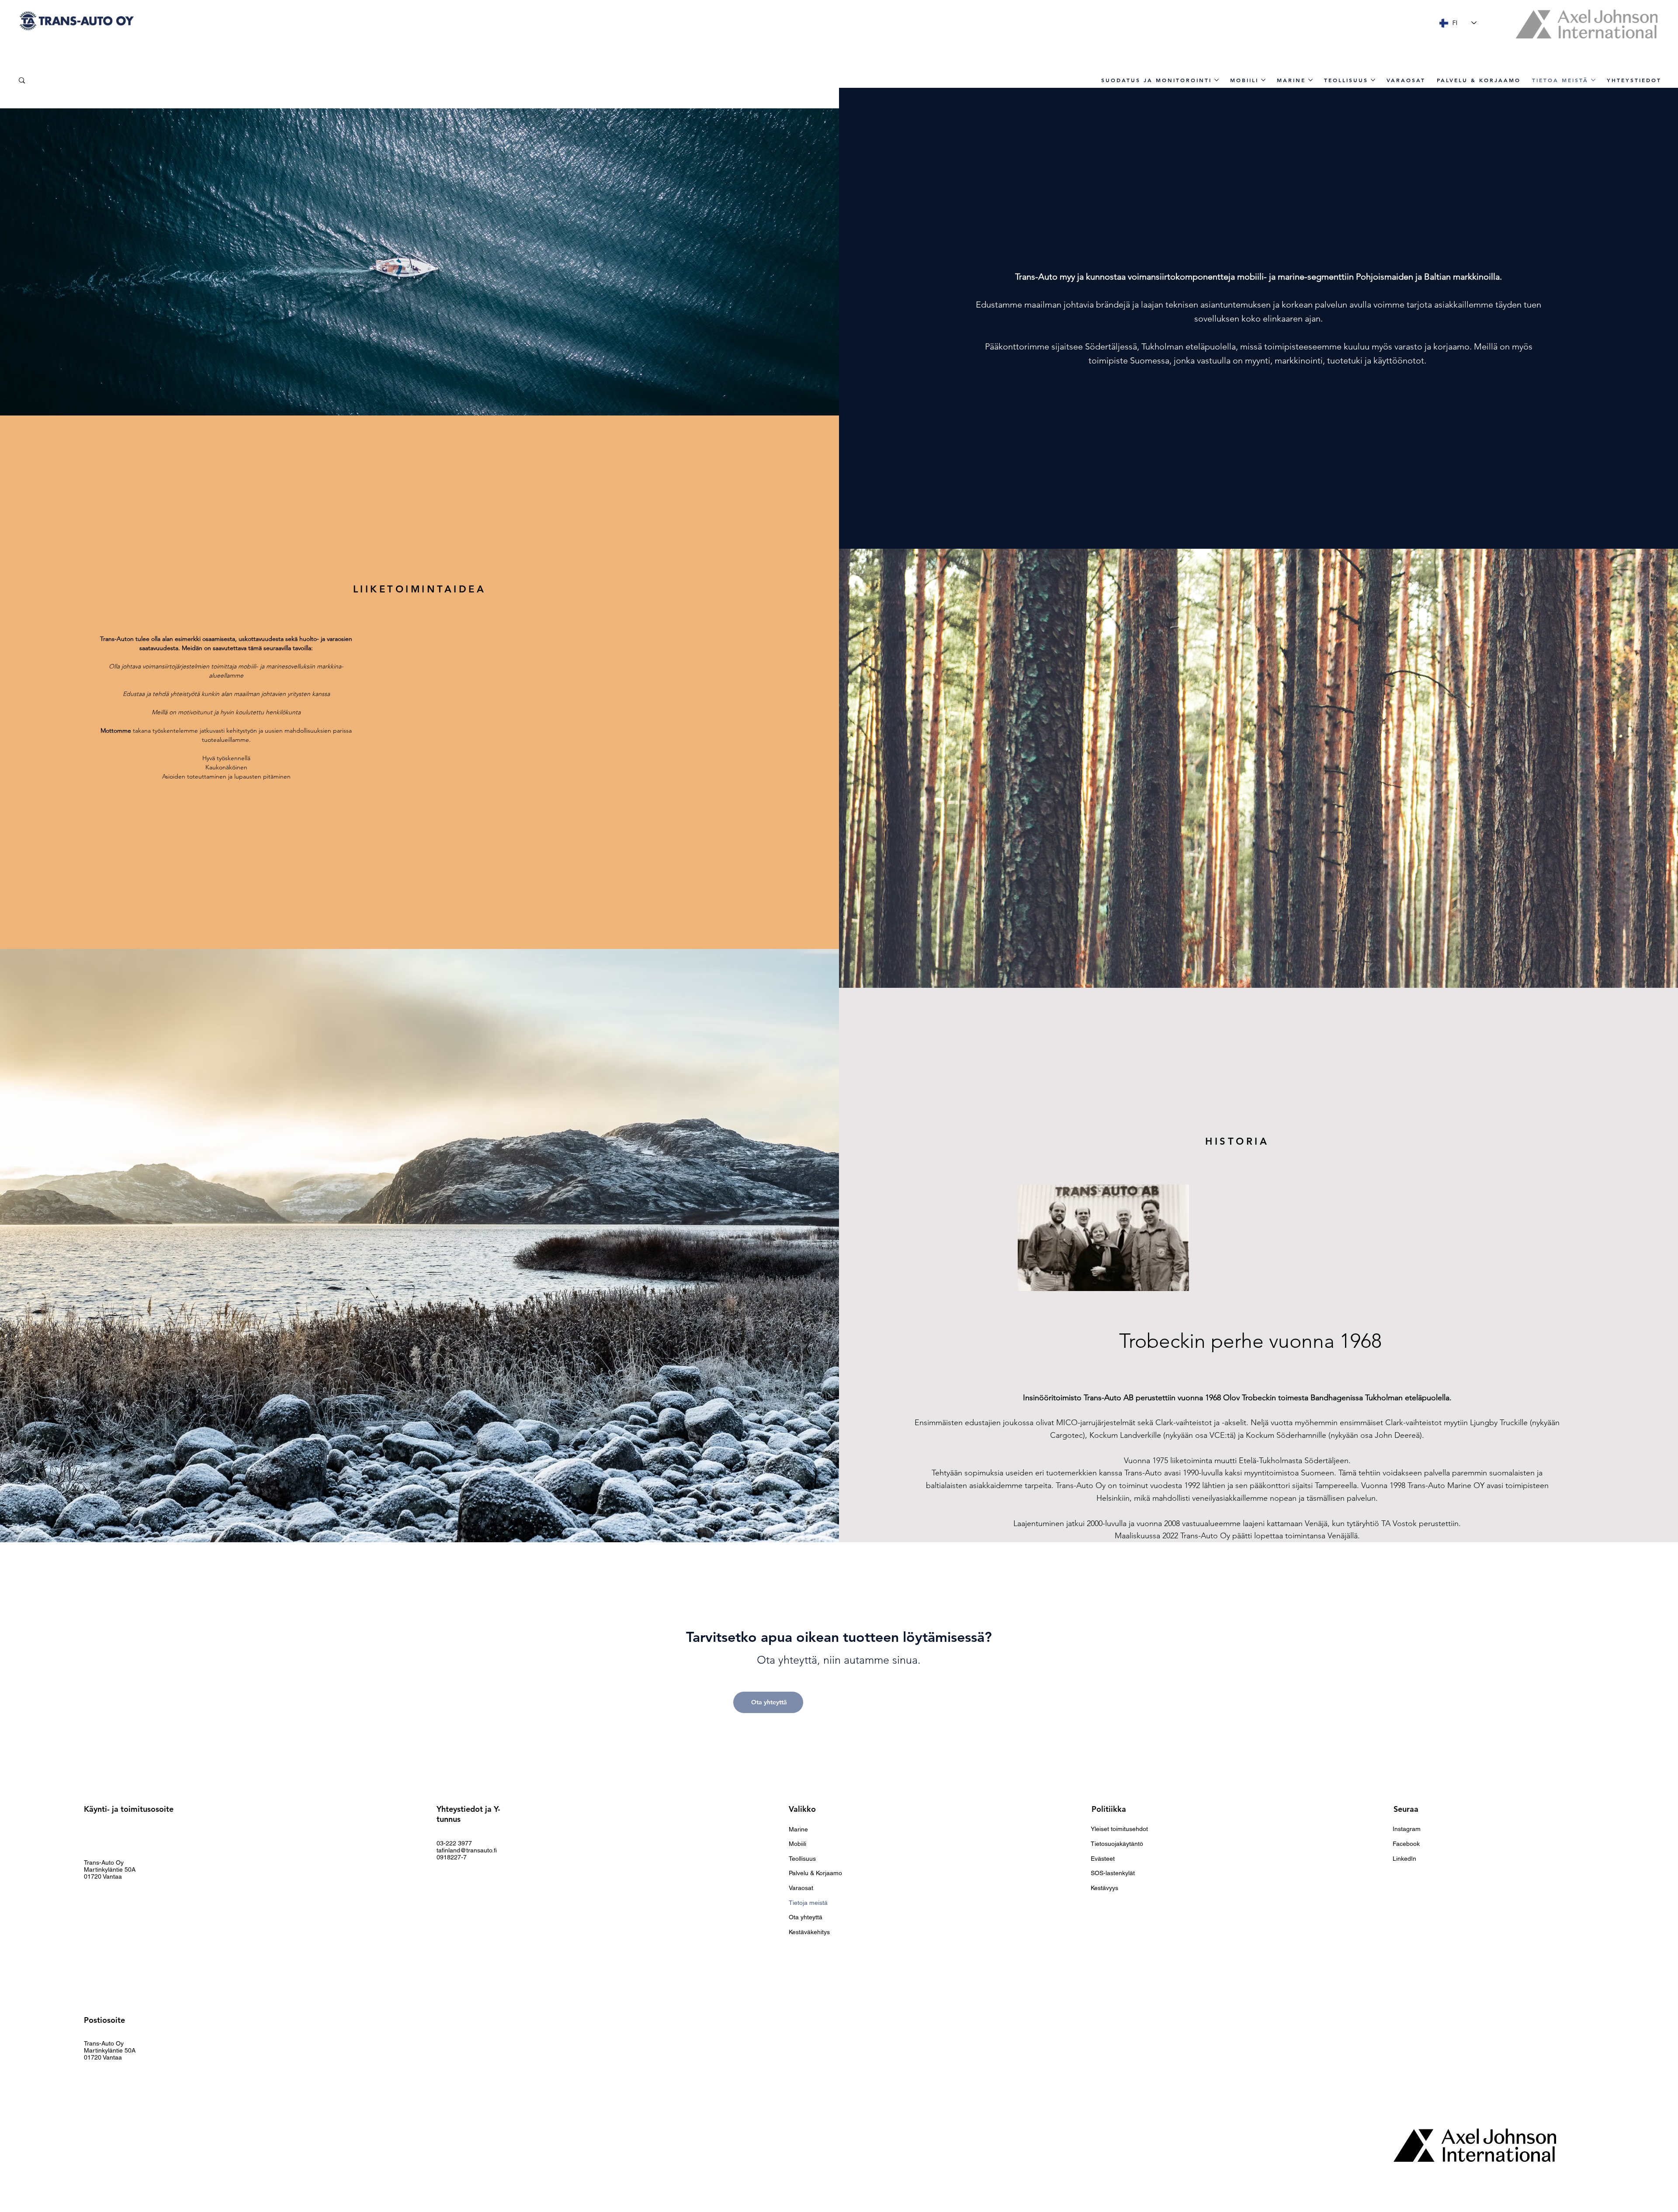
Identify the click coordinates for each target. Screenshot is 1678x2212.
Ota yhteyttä (806, 1917)
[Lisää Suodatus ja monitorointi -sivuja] (1217, 80)
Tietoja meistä (808, 1903)
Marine (798, 1829)
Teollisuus (802, 1859)
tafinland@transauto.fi (467, 1850)
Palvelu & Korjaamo (815, 1873)
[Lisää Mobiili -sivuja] (1263, 80)
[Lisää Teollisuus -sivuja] (1373, 80)
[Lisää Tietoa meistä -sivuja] (1593, 80)
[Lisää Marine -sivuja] (1311, 80)
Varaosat (801, 1888)
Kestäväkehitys (809, 1932)
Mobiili (797, 1844)
